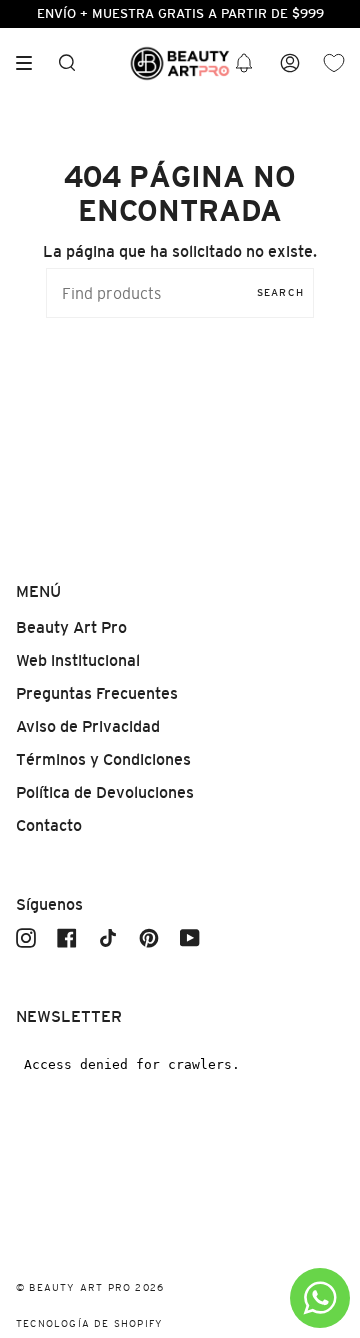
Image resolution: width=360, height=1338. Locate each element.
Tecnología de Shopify (89, 1323)
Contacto (49, 825)
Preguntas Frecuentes (97, 693)
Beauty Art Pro (71, 627)
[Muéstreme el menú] (31, 63)
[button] (244, 63)
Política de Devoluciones (105, 792)
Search (280, 292)
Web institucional (78, 660)
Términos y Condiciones (103, 759)
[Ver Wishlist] (334, 63)
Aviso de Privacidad (88, 726)
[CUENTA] (290, 63)
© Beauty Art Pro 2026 (90, 1287)
